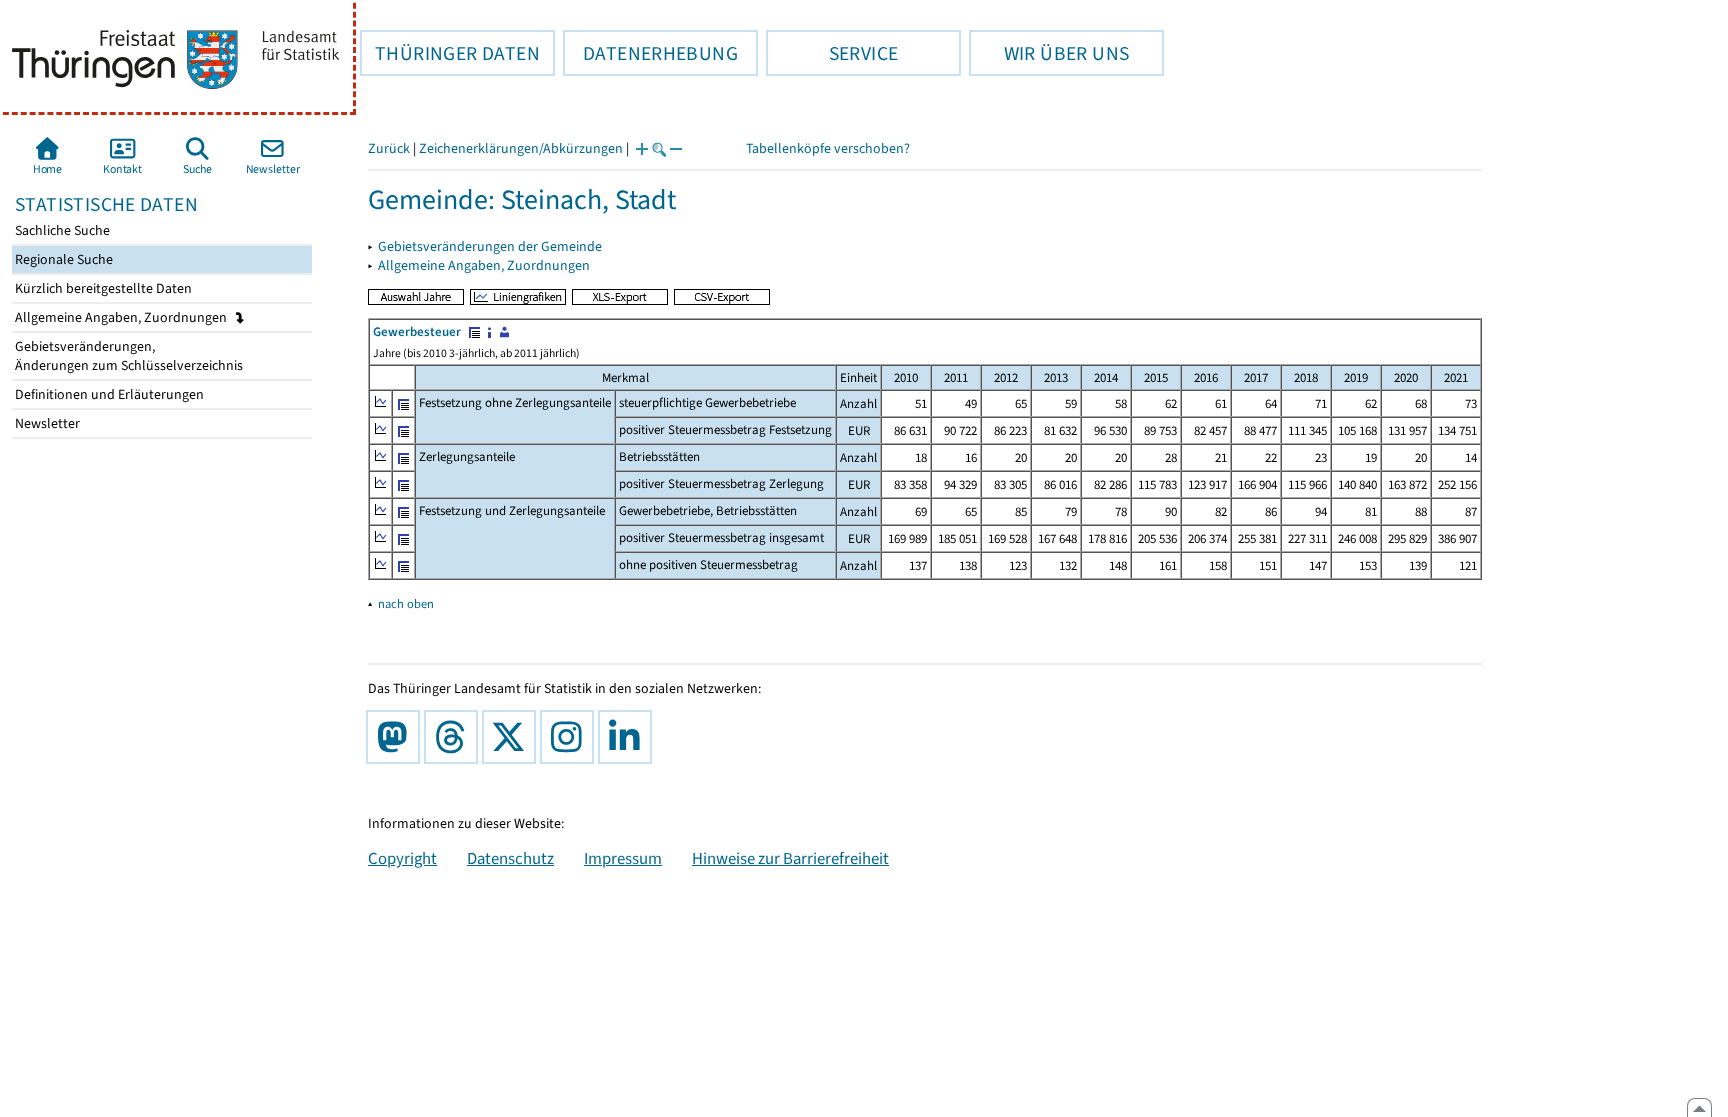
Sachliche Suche (61, 230)
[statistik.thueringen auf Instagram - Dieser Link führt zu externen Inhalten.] (571, 737)
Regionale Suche (62, 259)
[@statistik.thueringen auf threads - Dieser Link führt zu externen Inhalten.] (455, 737)
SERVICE (832, 53)
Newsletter (46, 423)
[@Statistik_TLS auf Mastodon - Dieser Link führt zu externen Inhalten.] (397, 737)
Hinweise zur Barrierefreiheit (790, 858)
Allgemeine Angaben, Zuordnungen (122, 317)
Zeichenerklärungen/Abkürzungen (521, 148)
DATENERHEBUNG (650, 53)
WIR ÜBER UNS (1049, 53)
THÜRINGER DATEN (450, 53)
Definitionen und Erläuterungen (108, 394)
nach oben (406, 603)
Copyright (402, 858)
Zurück (389, 148)
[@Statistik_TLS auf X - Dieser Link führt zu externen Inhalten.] (513, 737)
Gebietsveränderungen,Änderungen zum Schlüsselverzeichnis (127, 356)
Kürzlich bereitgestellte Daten (102, 288)
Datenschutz (510, 858)
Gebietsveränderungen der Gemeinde (490, 246)
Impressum (623, 858)
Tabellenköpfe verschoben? (828, 148)
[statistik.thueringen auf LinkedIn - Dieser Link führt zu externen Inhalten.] (629, 737)
